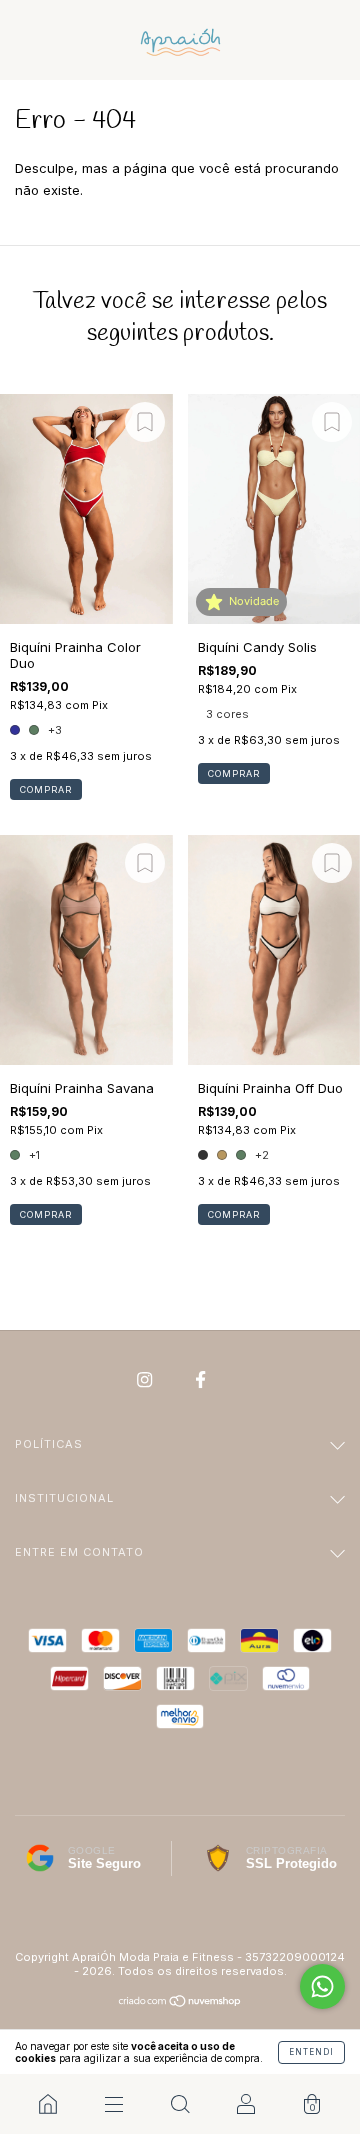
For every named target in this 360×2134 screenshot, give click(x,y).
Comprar (46, 789)
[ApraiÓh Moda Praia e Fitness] (48, 2104)
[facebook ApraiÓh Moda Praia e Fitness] (200, 1380)
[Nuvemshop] (180, 2003)
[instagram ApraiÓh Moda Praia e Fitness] (146, 1380)
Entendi (311, 2052)
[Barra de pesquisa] (180, 2104)
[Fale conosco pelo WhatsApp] (322, 1986)
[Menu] (114, 2104)
